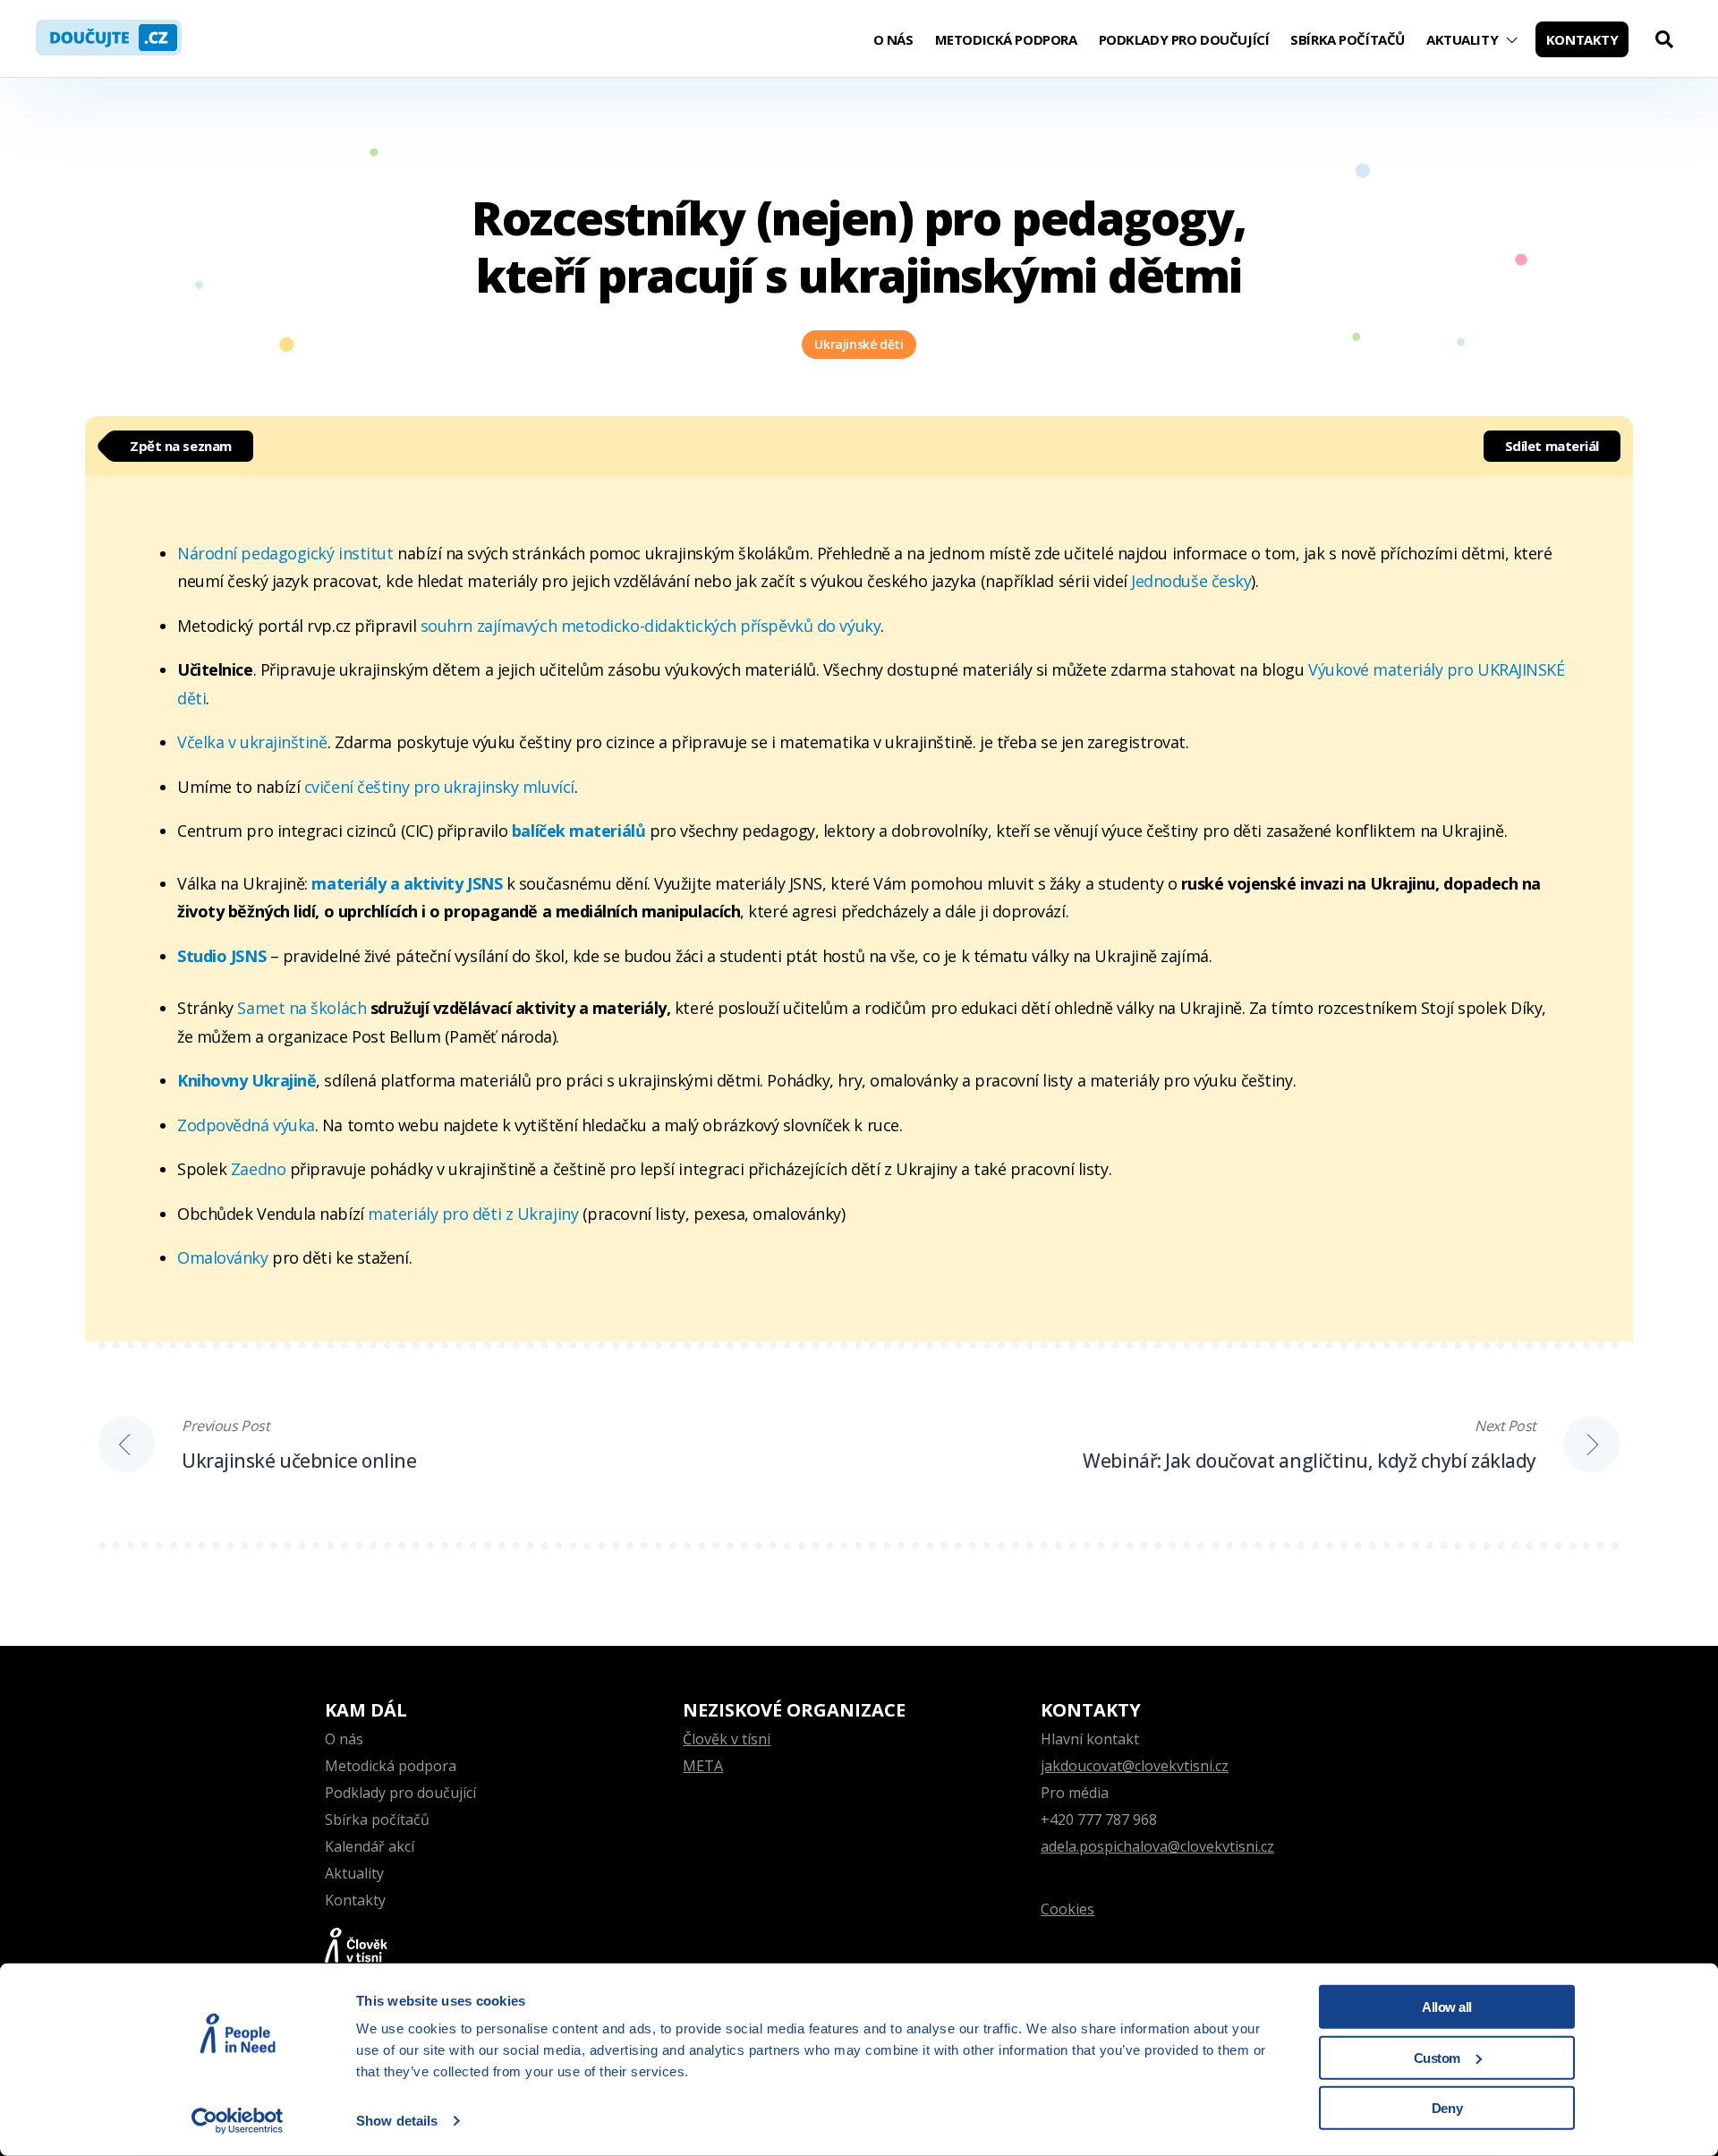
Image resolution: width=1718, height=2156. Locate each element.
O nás (893, 39)
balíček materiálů (581, 831)
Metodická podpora (1006, 39)
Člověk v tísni (727, 1739)
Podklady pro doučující (1184, 39)
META (703, 1766)
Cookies (1067, 1909)
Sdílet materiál (1552, 446)
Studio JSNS (221, 956)
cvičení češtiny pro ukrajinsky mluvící (439, 787)
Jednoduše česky (1191, 581)
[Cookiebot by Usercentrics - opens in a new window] (238, 2121)
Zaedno (260, 1169)
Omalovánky (225, 1257)
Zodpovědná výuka (246, 1125)
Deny (1447, 2108)
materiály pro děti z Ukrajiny (472, 1214)
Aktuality (1462, 39)
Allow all (1447, 2007)
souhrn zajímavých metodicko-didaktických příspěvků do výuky (651, 626)
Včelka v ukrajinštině (252, 742)
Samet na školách (302, 1008)
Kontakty (1582, 39)
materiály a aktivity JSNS (407, 883)
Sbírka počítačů (1348, 39)
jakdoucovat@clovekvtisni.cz (1135, 1766)
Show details (397, 2121)
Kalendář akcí (370, 1846)
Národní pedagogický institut (285, 553)
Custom (1437, 2057)
